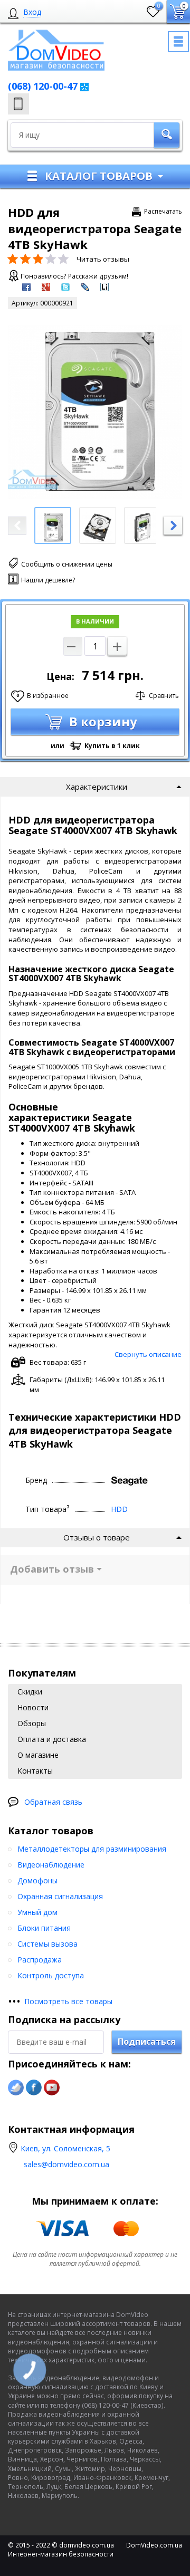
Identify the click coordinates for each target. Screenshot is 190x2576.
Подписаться (147, 2042)
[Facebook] (34, 2087)
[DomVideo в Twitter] (16, 2087)
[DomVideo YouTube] (52, 2087)
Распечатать (163, 211)
